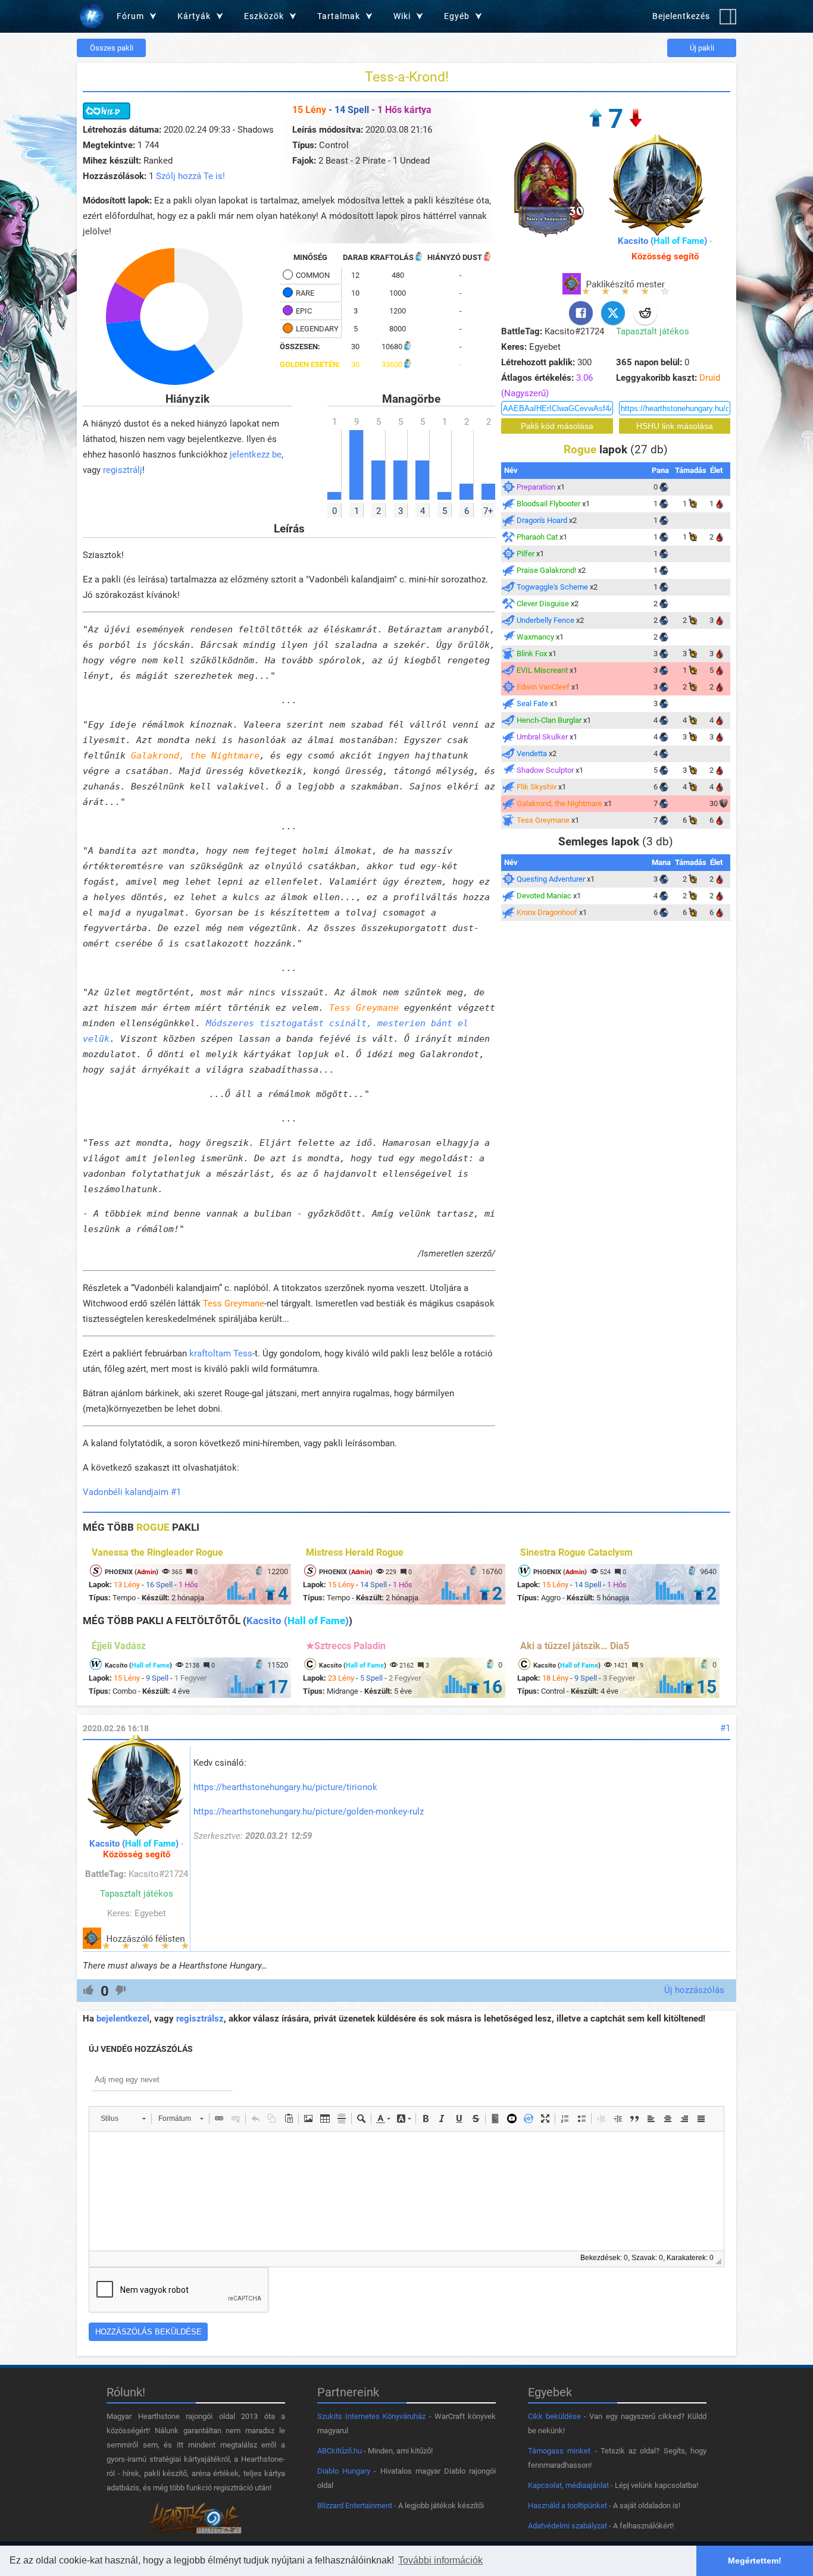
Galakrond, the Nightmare (195, 756)
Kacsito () (662, 241)
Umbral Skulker (542, 737)
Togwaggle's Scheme (552, 587)
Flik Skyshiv (537, 787)
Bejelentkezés (681, 16)
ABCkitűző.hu (340, 2451)
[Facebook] (581, 313)
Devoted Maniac (544, 896)
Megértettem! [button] (755, 2561)
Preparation (536, 487)
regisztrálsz (200, 2019)
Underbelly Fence (545, 620)
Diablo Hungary (344, 2471)
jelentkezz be (256, 455)
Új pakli (702, 48)
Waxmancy (535, 637)
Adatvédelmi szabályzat (567, 2526)
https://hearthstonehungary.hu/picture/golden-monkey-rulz (309, 1812)
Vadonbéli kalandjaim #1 (132, 1492)
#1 (725, 1728)
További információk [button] (440, 2560)
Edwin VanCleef (543, 687)
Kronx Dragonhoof (547, 912)
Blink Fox (532, 654)
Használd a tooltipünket (567, 2506)
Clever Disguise (543, 604)
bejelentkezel (123, 2019)
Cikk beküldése (554, 2416)
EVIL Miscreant (542, 670)
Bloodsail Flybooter (548, 504)
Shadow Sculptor (545, 770)
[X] (613, 313)
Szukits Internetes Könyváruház (371, 2416)
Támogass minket (559, 2451)
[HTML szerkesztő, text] (406, 2191)
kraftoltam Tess (221, 1353)
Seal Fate (532, 703)
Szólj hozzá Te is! (190, 176)
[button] (123, 2119)
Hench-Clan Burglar (549, 720)
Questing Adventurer (551, 879)
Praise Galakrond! (546, 570)
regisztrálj (123, 470)
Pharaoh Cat (537, 537)
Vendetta (532, 753)
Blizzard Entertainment (355, 2506)
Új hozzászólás (694, 1990)
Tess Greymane (364, 1008)
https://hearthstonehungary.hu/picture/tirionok (285, 1787)
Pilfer (526, 554)
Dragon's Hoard (542, 520)
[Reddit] (645, 313)
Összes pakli (112, 48)
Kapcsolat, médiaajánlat (568, 2485)
